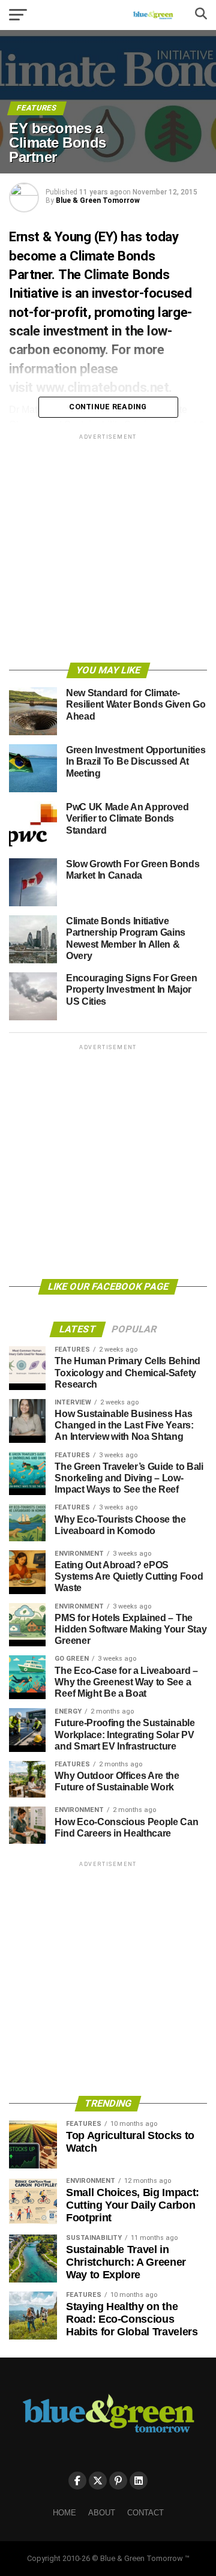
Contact (145, 2513)
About (102, 2513)
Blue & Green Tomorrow (98, 200)
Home (64, 2513)
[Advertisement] (108, 550)
